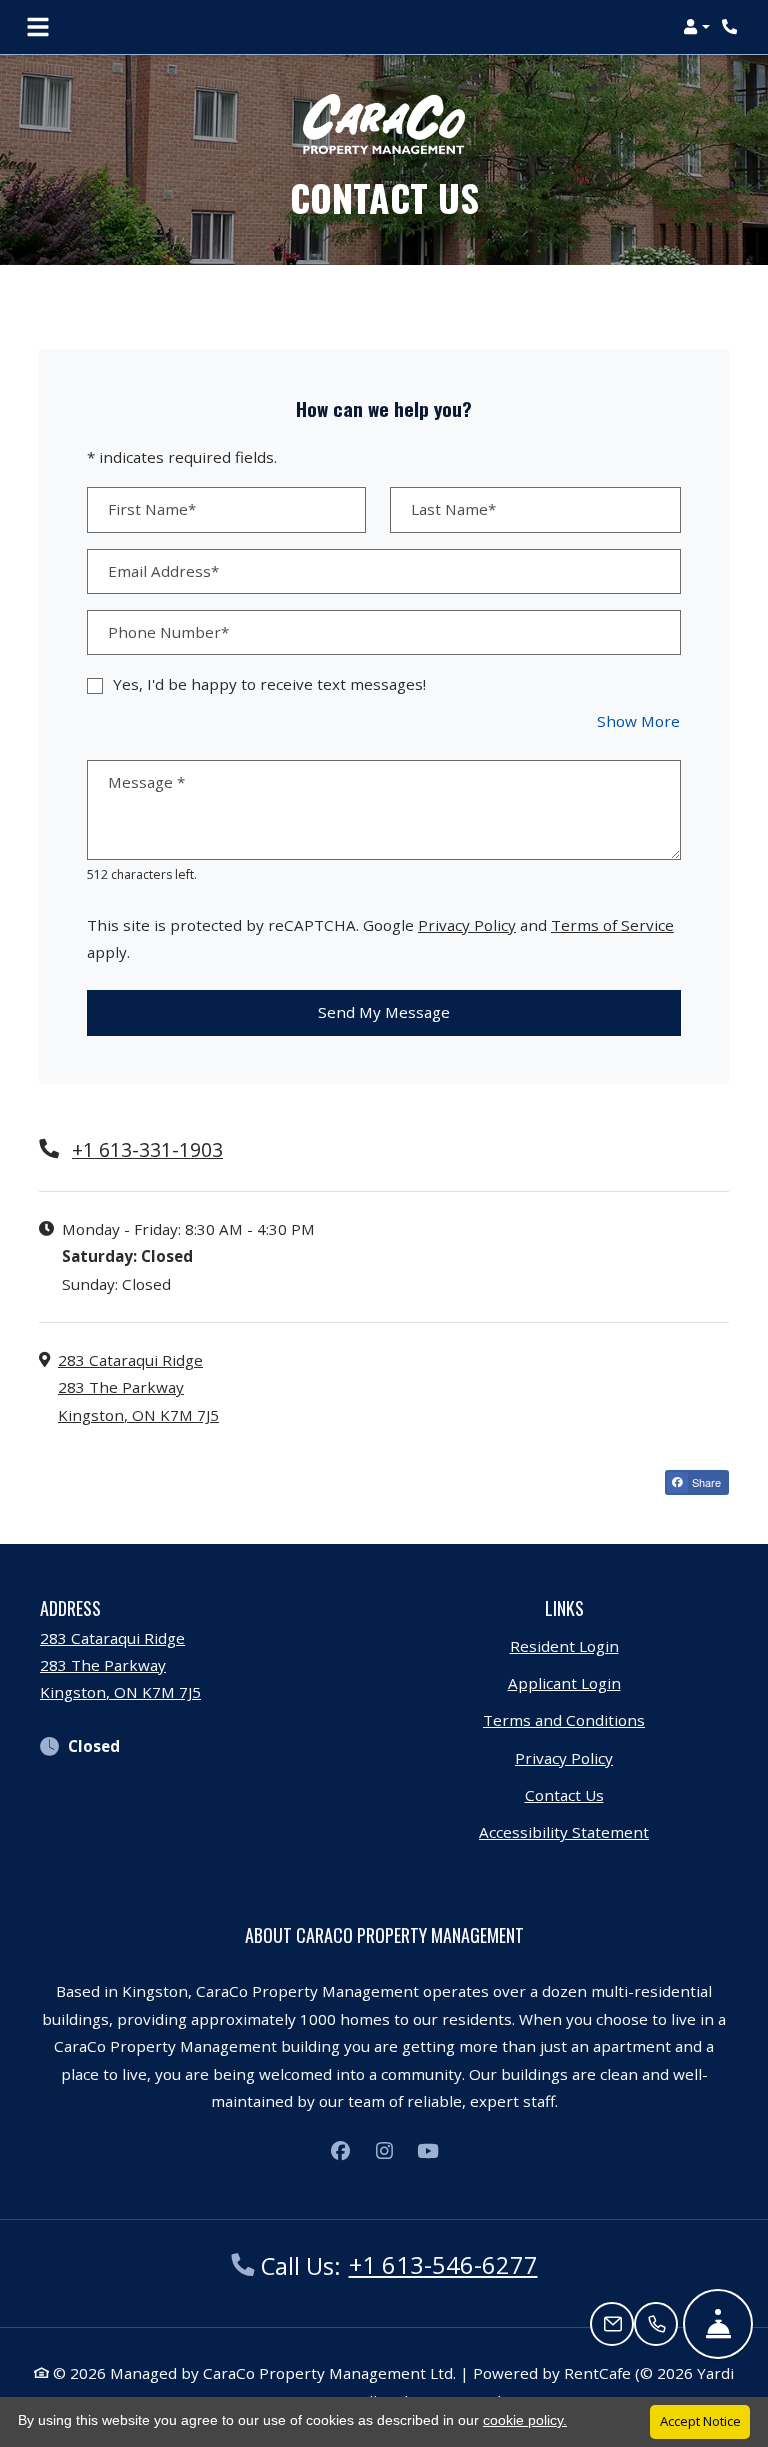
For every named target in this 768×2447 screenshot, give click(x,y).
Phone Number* (168, 632)
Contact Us (564, 1795)
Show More (639, 720)
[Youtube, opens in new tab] (428, 2151)
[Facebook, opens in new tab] (340, 2151)
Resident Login (564, 1645)
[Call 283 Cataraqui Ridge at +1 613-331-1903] (732, 27)
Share (705, 1482)
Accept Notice (700, 2421)
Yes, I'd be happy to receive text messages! (269, 684)
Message (146, 782)
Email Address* (163, 571)
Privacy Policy (467, 924)
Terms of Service (612, 924)
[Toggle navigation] (38, 27)
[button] (696, 27)
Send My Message (384, 1012)
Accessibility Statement (564, 1831)
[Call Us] (656, 2324)
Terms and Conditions (564, 1719)
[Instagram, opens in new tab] (384, 2151)
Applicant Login (564, 1682)
